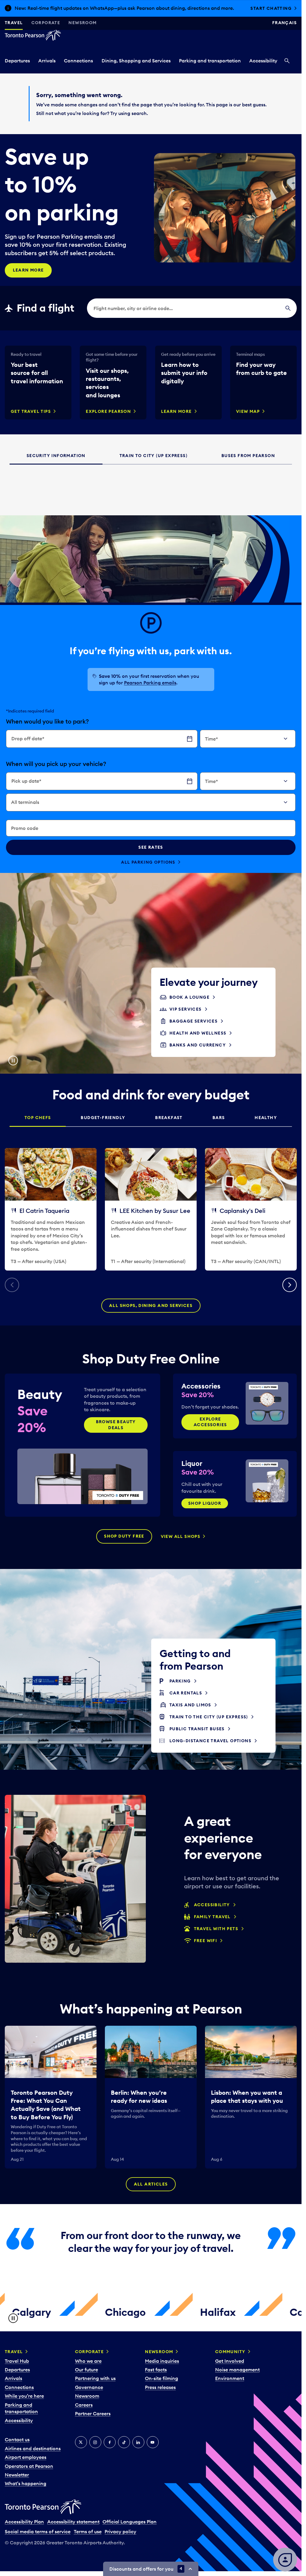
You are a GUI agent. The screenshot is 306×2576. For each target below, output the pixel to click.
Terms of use (88, 2531)
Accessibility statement (73, 2522)
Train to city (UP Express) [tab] (153, 456)
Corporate (46, 23)
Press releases (160, 2387)
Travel (14, 23)
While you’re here (24, 2396)
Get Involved (230, 2361)
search (139, 113)
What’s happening (26, 2483)
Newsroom (82, 23)
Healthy (266, 1118)
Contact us (17, 2439)
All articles (151, 2184)
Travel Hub (17, 2361)
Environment (230, 2378)
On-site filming (162, 2378)
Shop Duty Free (124, 1536)
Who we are (88, 2361)
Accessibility (263, 61)
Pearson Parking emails (150, 683)
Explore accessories (210, 1422)
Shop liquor (205, 1503)
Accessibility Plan (24, 2522)
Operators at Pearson (29, 2466)
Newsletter (17, 2475)
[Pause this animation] (13, 2318)
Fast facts (156, 2370)
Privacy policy (120, 2531)
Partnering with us (95, 2378)
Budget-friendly (103, 1118)
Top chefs (38, 1118)
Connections (78, 61)
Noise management (237, 2370)
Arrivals (47, 61)
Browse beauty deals (116, 1425)
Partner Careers (93, 2413)
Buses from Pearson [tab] (248, 456)
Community (230, 2352)
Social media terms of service (38, 2531)
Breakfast (169, 1118)
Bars (219, 1118)
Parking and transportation (210, 61)
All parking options (148, 862)
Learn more (28, 270)
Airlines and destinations (33, 2448)
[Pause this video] (13, 1061)
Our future (87, 2370)
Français (284, 23)
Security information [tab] (56, 456)
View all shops (181, 1536)
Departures (17, 61)
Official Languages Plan (130, 2522)
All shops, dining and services (151, 1305)
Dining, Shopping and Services (136, 61)
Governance (89, 2387)
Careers (84, 2405)
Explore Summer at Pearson (255, 8)
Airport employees (26, 2457)
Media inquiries (162, 2361)
